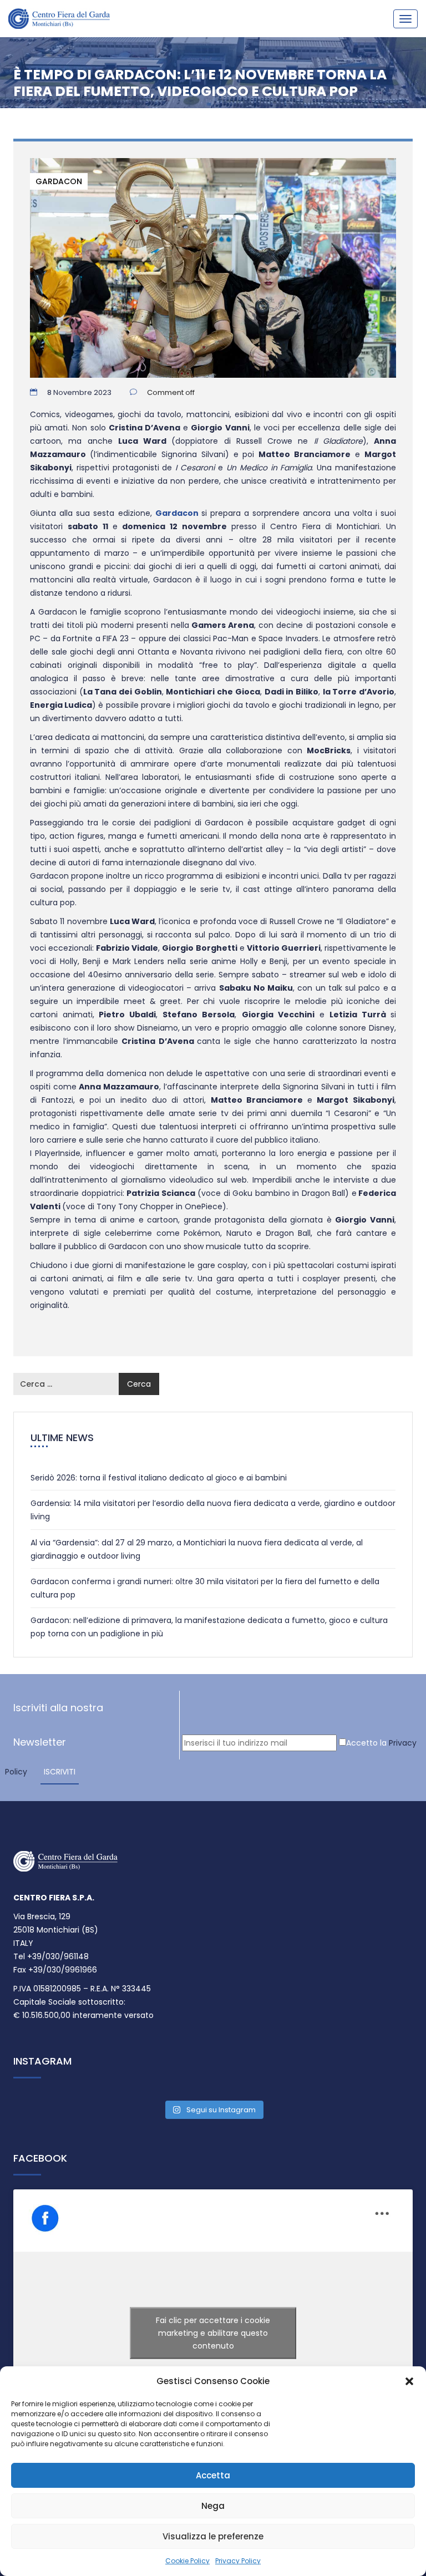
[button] (409, 2381)
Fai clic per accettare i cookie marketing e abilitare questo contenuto (213, 2333)
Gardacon (59, 181)
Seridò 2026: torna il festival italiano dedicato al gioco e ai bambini (159, 1478)
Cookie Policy (187, 2561)
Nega (213, 2506)
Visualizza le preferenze (213, 2536)
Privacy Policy (238, 2561)
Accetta (213, 2475)
